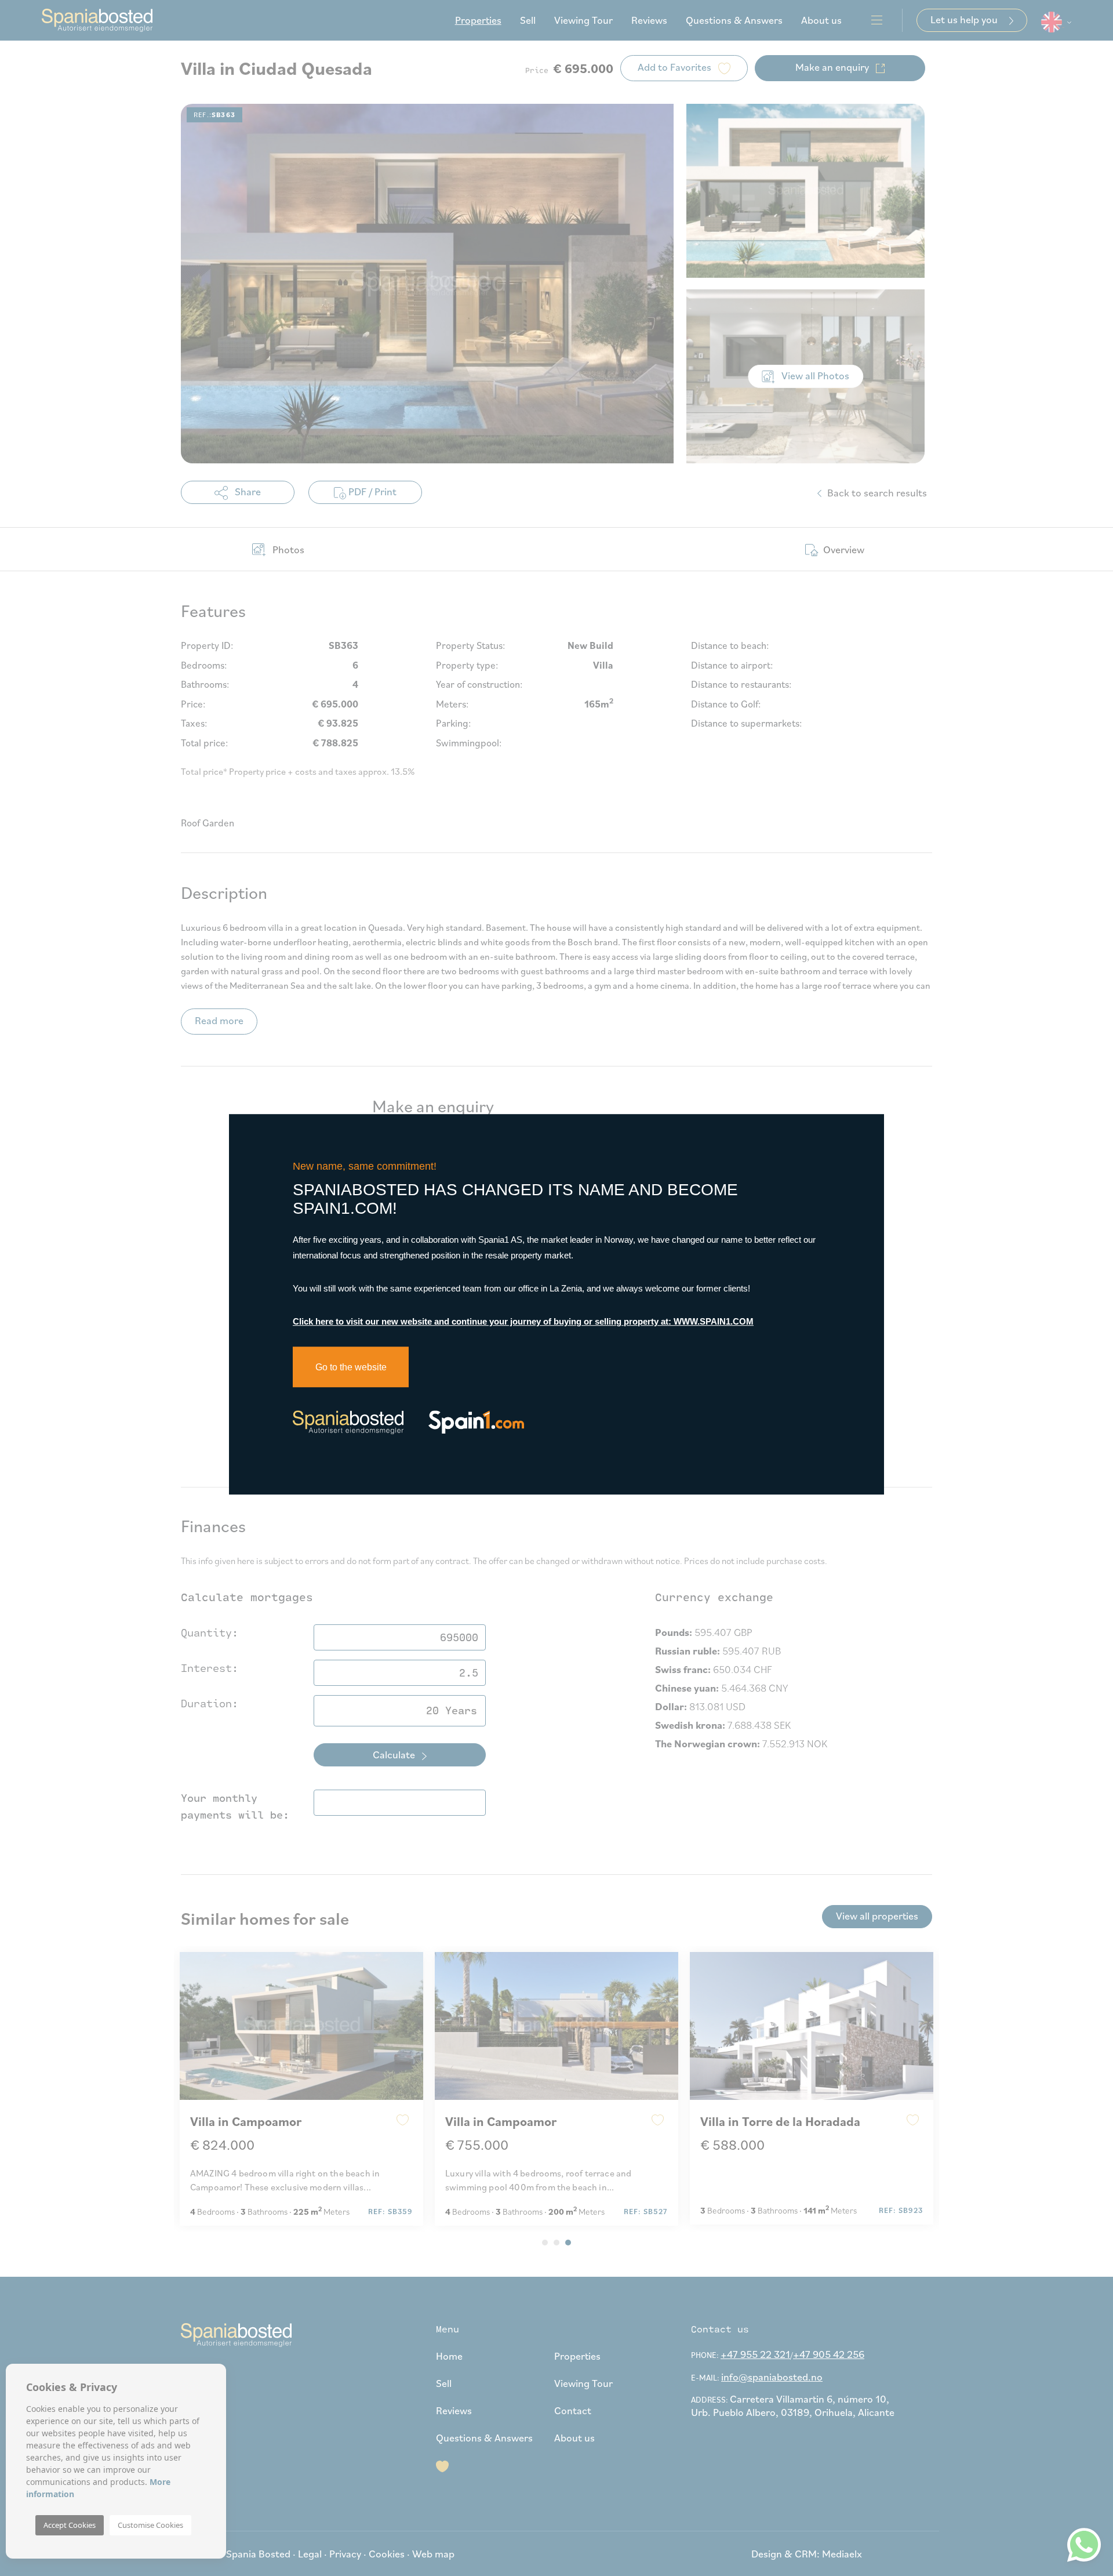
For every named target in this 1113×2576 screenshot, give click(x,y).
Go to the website (351, 1367)
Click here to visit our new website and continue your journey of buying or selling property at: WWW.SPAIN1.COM (523, 1321)
